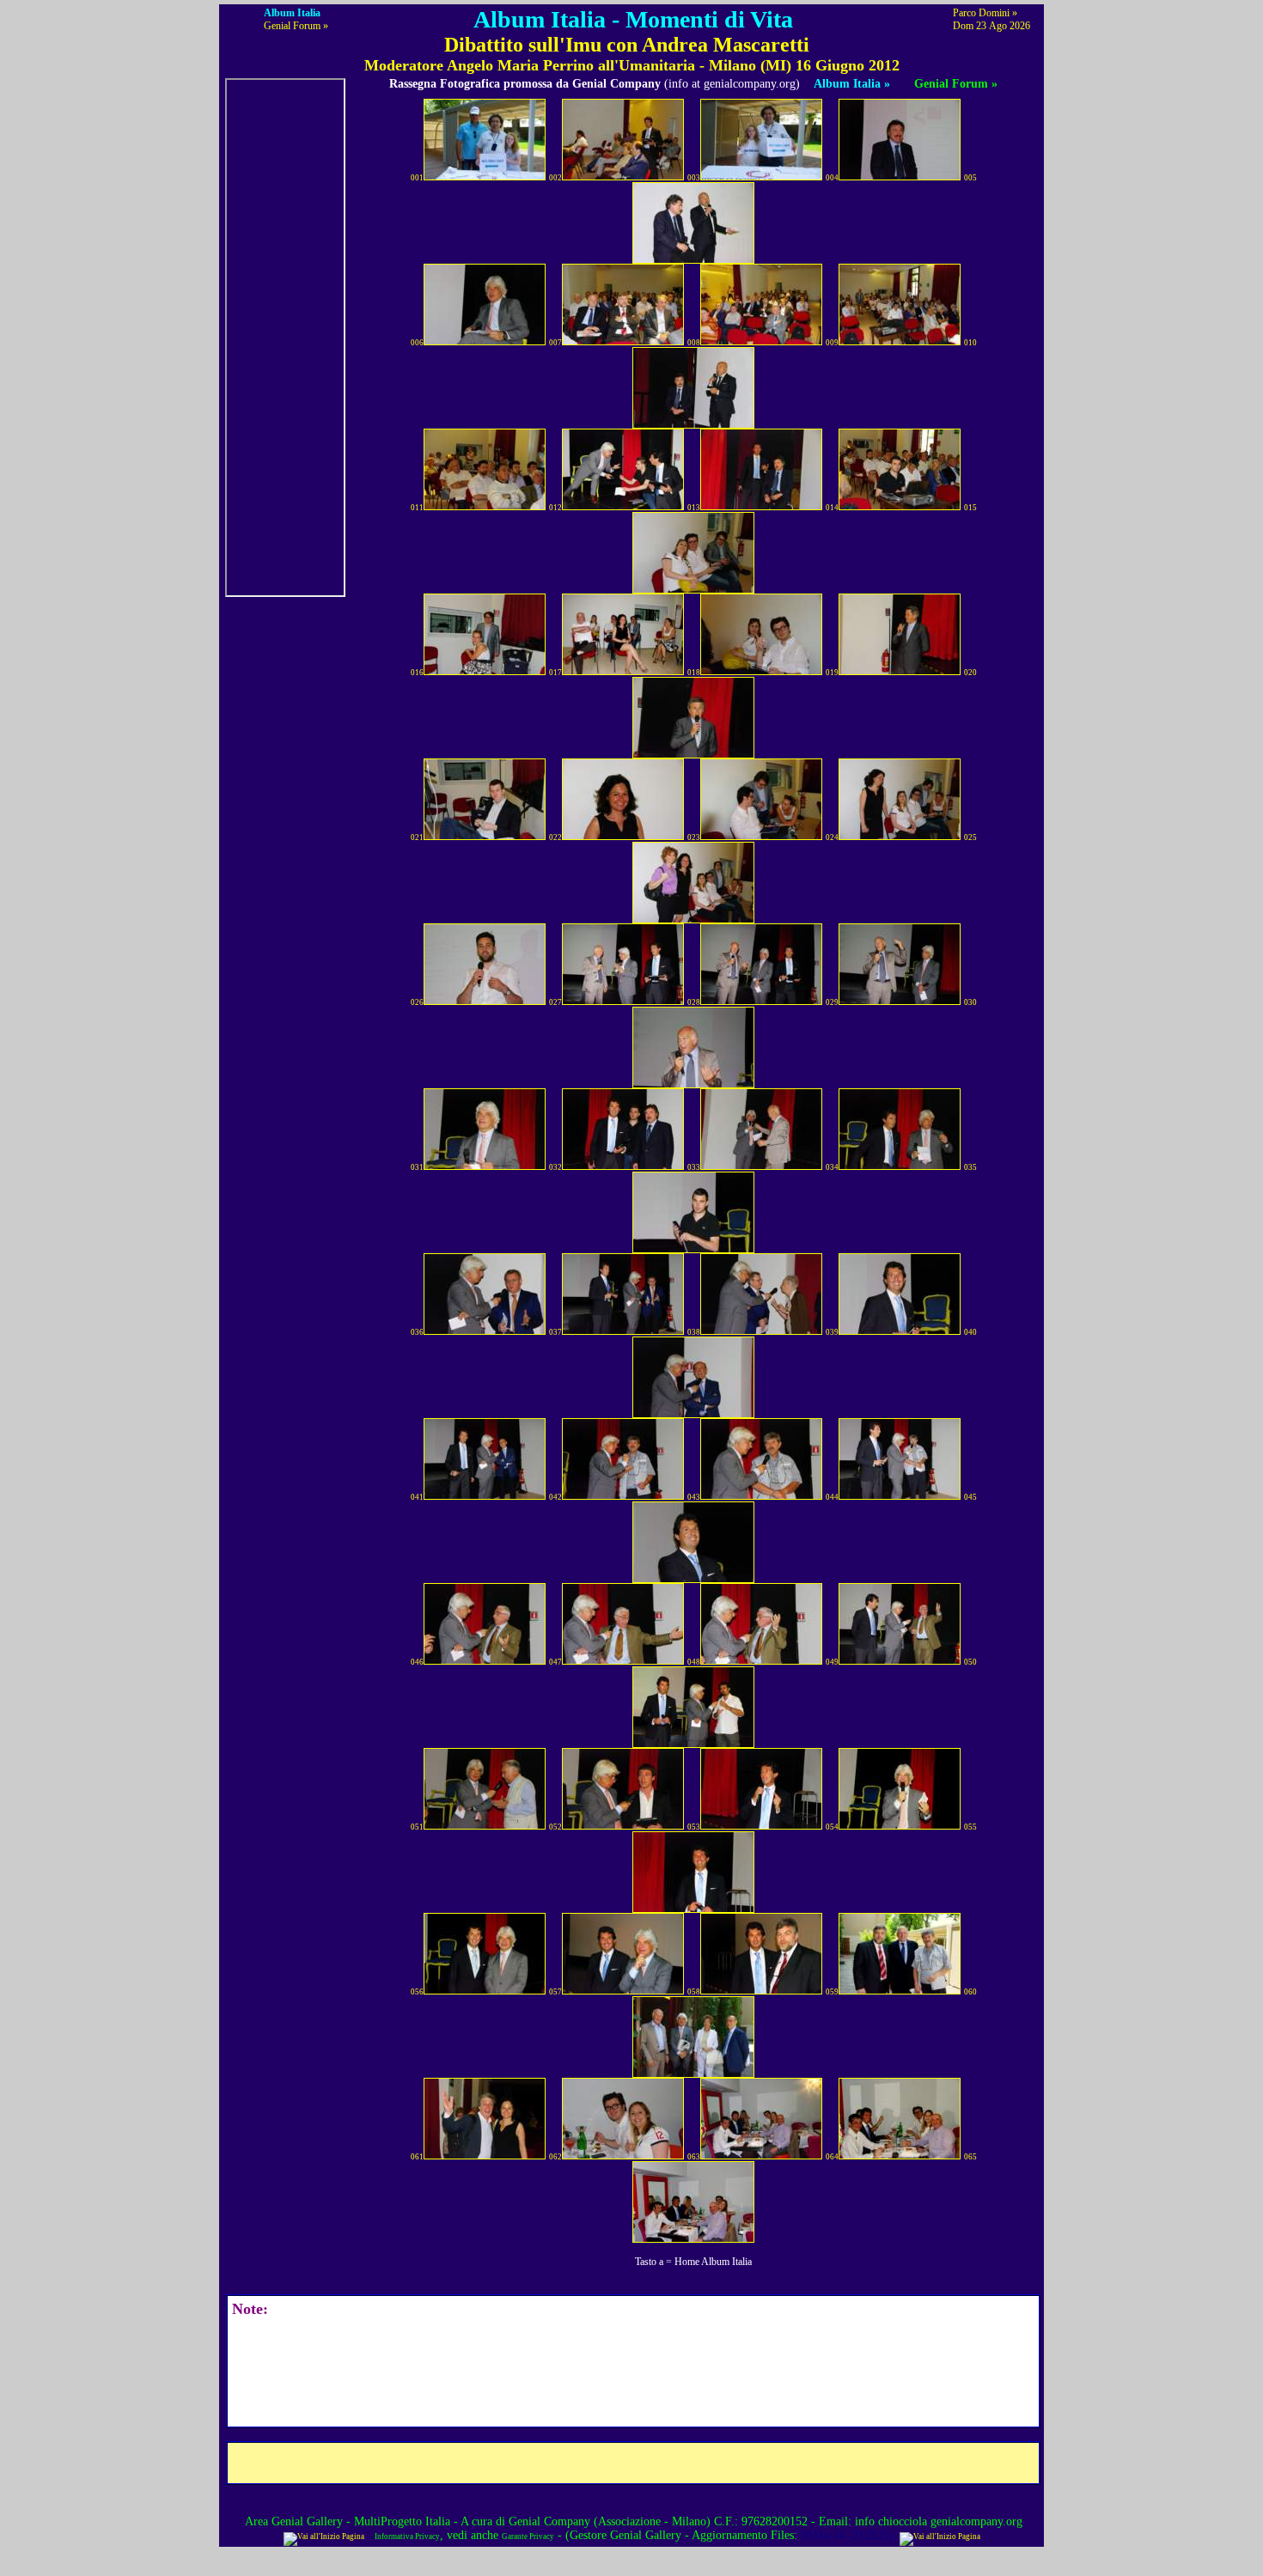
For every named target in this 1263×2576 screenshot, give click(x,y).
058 (694, 1992)
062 (555, 2157)
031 (417, 1167)
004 (832, 178)
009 (832, 343)
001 (417, 178)
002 (555, 178)
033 (694, 1167)
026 (417, 1002)
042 (555, 1497)
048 (694, 1662)
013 (694, 508)
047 (555, 1662)
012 (555, 508)
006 (417, 343)
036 (417, 1332)
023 (694, 837)
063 (694, 2157)
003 (694, 178)
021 (417, 837)
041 (417, 1497)
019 (832, 673)
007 (555, 343)
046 (417, 1662)
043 (694, 1497)
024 (832, 837)
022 (555, 837)
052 (555, 1827)
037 (555, 1332)
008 (694, 343)
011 (417, 508)
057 (555, 1992)
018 (694, 673)
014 (832, 508)
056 (417, 1992)
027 (555, 1002)
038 (694, 1332)
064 (832, 2157)
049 (832, 1662)
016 (417, 673)
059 (832, 1992)
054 (832, 1827)
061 (417, 2157)
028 (694, 1002)
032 (555, 1167)
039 (832, 1332)
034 (832, 1167)
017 (555, 673)
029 (832, 1002)
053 (694, 1827)
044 (832, 1497)
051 (417, 1827)
